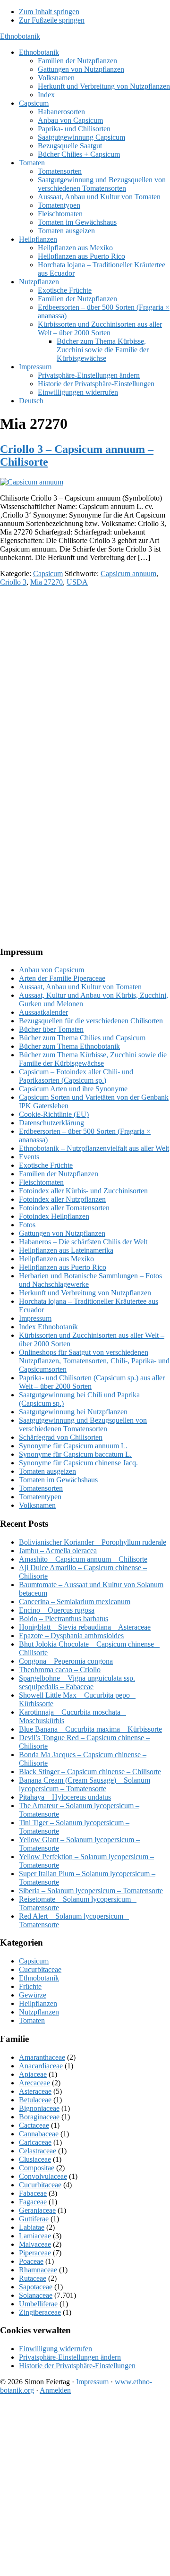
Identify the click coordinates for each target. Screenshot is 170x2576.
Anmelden (55, 2390)
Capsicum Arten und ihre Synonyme (73, 1089)
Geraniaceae (37, 2210)
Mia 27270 (47, 582)
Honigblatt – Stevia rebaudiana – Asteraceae (85, 1627)
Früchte (30, 1986)
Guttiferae (34, 2219)
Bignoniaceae (39, 2108)
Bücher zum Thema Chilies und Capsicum (82, 1038)
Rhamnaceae (38, 2270)
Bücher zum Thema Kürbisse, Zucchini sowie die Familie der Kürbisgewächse (93, 1059)
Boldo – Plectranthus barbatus (64, 1619)
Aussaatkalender (43, 1012)
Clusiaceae (35, 2159)
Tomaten (32, 2020)
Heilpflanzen (38, 2003)
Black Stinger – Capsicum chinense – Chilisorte (90, 1772)
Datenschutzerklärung (51, 1123)
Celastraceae (38, 2151)
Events (29, 1157)
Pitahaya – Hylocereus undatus (65, 1797)
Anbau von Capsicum (51, 970)
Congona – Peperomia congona (66, 1661)
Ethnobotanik (20, 36)
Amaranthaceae (42, 2057)
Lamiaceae (35, 2236)
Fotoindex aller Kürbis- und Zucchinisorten (83, 1191)
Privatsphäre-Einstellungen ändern (70, 2357)
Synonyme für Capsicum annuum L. (73, 1446)
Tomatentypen (40, 1497)
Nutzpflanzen (39, 2012)
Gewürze (33, 1995)
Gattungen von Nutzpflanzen (62, 1233)
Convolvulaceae (43, 2176)
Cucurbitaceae (40, 1969)
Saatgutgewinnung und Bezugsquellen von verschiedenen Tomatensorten (83, 1424)
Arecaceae (34, 2083)
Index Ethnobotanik (48, 1327)
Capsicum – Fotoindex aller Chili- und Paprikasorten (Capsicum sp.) (76, 1076)
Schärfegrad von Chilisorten (61, 1437)
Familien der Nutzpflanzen (59, 1174)
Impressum (35, 1318)
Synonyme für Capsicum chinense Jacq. (78, 1463)
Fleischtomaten (41, 1182)
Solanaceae (36, 2295)
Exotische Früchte (46, 1165)
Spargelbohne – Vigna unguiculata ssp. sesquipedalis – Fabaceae (77, 1682)
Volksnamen (37, 1505)
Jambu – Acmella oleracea (58, 1551)
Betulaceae (35, 2100)
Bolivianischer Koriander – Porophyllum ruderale (93, 1542)
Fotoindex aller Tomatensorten (64, 1208)
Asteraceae (35, 2091)
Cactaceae (34, 2125)
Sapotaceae (36, 2287)
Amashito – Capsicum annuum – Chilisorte (83, 1559)
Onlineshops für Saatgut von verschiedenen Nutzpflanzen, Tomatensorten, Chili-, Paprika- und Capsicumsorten (94, 1361)
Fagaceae (33, 2202)
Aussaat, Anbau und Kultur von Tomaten (80, 987)
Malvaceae (35, 2244)
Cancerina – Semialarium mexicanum (75, 1602)
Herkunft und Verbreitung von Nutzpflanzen (85, 1293)
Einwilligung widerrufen (55, 2349)
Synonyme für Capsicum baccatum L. (75, 1454)
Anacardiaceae (41, 2066)
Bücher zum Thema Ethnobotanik (69, 1046)
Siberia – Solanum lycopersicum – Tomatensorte (91, 1891)
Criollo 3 (13, 582)
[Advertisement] (85, 679)
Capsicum (48, 574)
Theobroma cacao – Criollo (60, 1670)
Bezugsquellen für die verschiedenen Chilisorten (91, 1021)
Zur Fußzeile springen (52, 20)
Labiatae (32, 2227)
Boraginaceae (39, 2117)
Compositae (37, 2168)
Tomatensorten (41, 1488)
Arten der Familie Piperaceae (62, 978)
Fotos (27, 1225)
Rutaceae (33, 2278)
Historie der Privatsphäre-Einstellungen (77, 2366)
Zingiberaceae (40, 2312)
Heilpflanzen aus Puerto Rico (63, 1267)
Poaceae (31, 2261)
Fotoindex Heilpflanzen (54, 1216)
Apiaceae (33, 2074)
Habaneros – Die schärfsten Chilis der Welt (83, 1242)
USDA (77, 582)
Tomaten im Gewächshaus (58, 1480)
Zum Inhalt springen (49, 12)
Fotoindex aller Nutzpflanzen (62, 1199)
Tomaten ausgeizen (47, 1471)
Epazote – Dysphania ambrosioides (71, 1636)
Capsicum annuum (128, 574)
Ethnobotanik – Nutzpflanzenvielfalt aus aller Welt (94, 1148)
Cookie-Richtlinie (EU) (54, 1114)
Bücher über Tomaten (51, 1029)
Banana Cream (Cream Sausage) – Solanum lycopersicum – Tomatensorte (85, 1784)
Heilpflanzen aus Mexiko (56, 1259)
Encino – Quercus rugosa (57, 1610)
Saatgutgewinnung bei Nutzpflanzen (73, 1412)
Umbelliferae (38, 2304)
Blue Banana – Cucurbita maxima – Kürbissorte (90, 1729)
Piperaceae (35, 2253)
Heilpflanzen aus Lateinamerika (66, 1250)
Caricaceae (35, 2142)
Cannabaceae (39, 2134)
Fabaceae (33, 2193)
